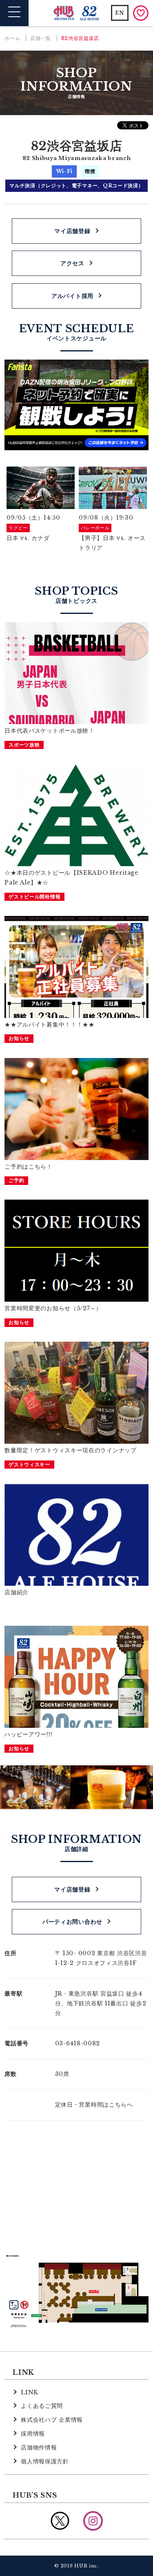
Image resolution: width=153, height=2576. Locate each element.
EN (120, 13)
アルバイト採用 (72, 296)
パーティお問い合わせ (72, 1922)
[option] (41, 510)
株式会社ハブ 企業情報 (52, 2420)
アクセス (72, 263)
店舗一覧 (41, 38)
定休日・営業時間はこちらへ (94, 2105)
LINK (30, 2392)
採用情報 (33, 2434)
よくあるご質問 (42, 2406)
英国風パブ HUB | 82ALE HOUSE (76, 13)
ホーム (12, 38)
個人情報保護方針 (45, 2461)
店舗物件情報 (39, 2447)
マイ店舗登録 (72, 231)
